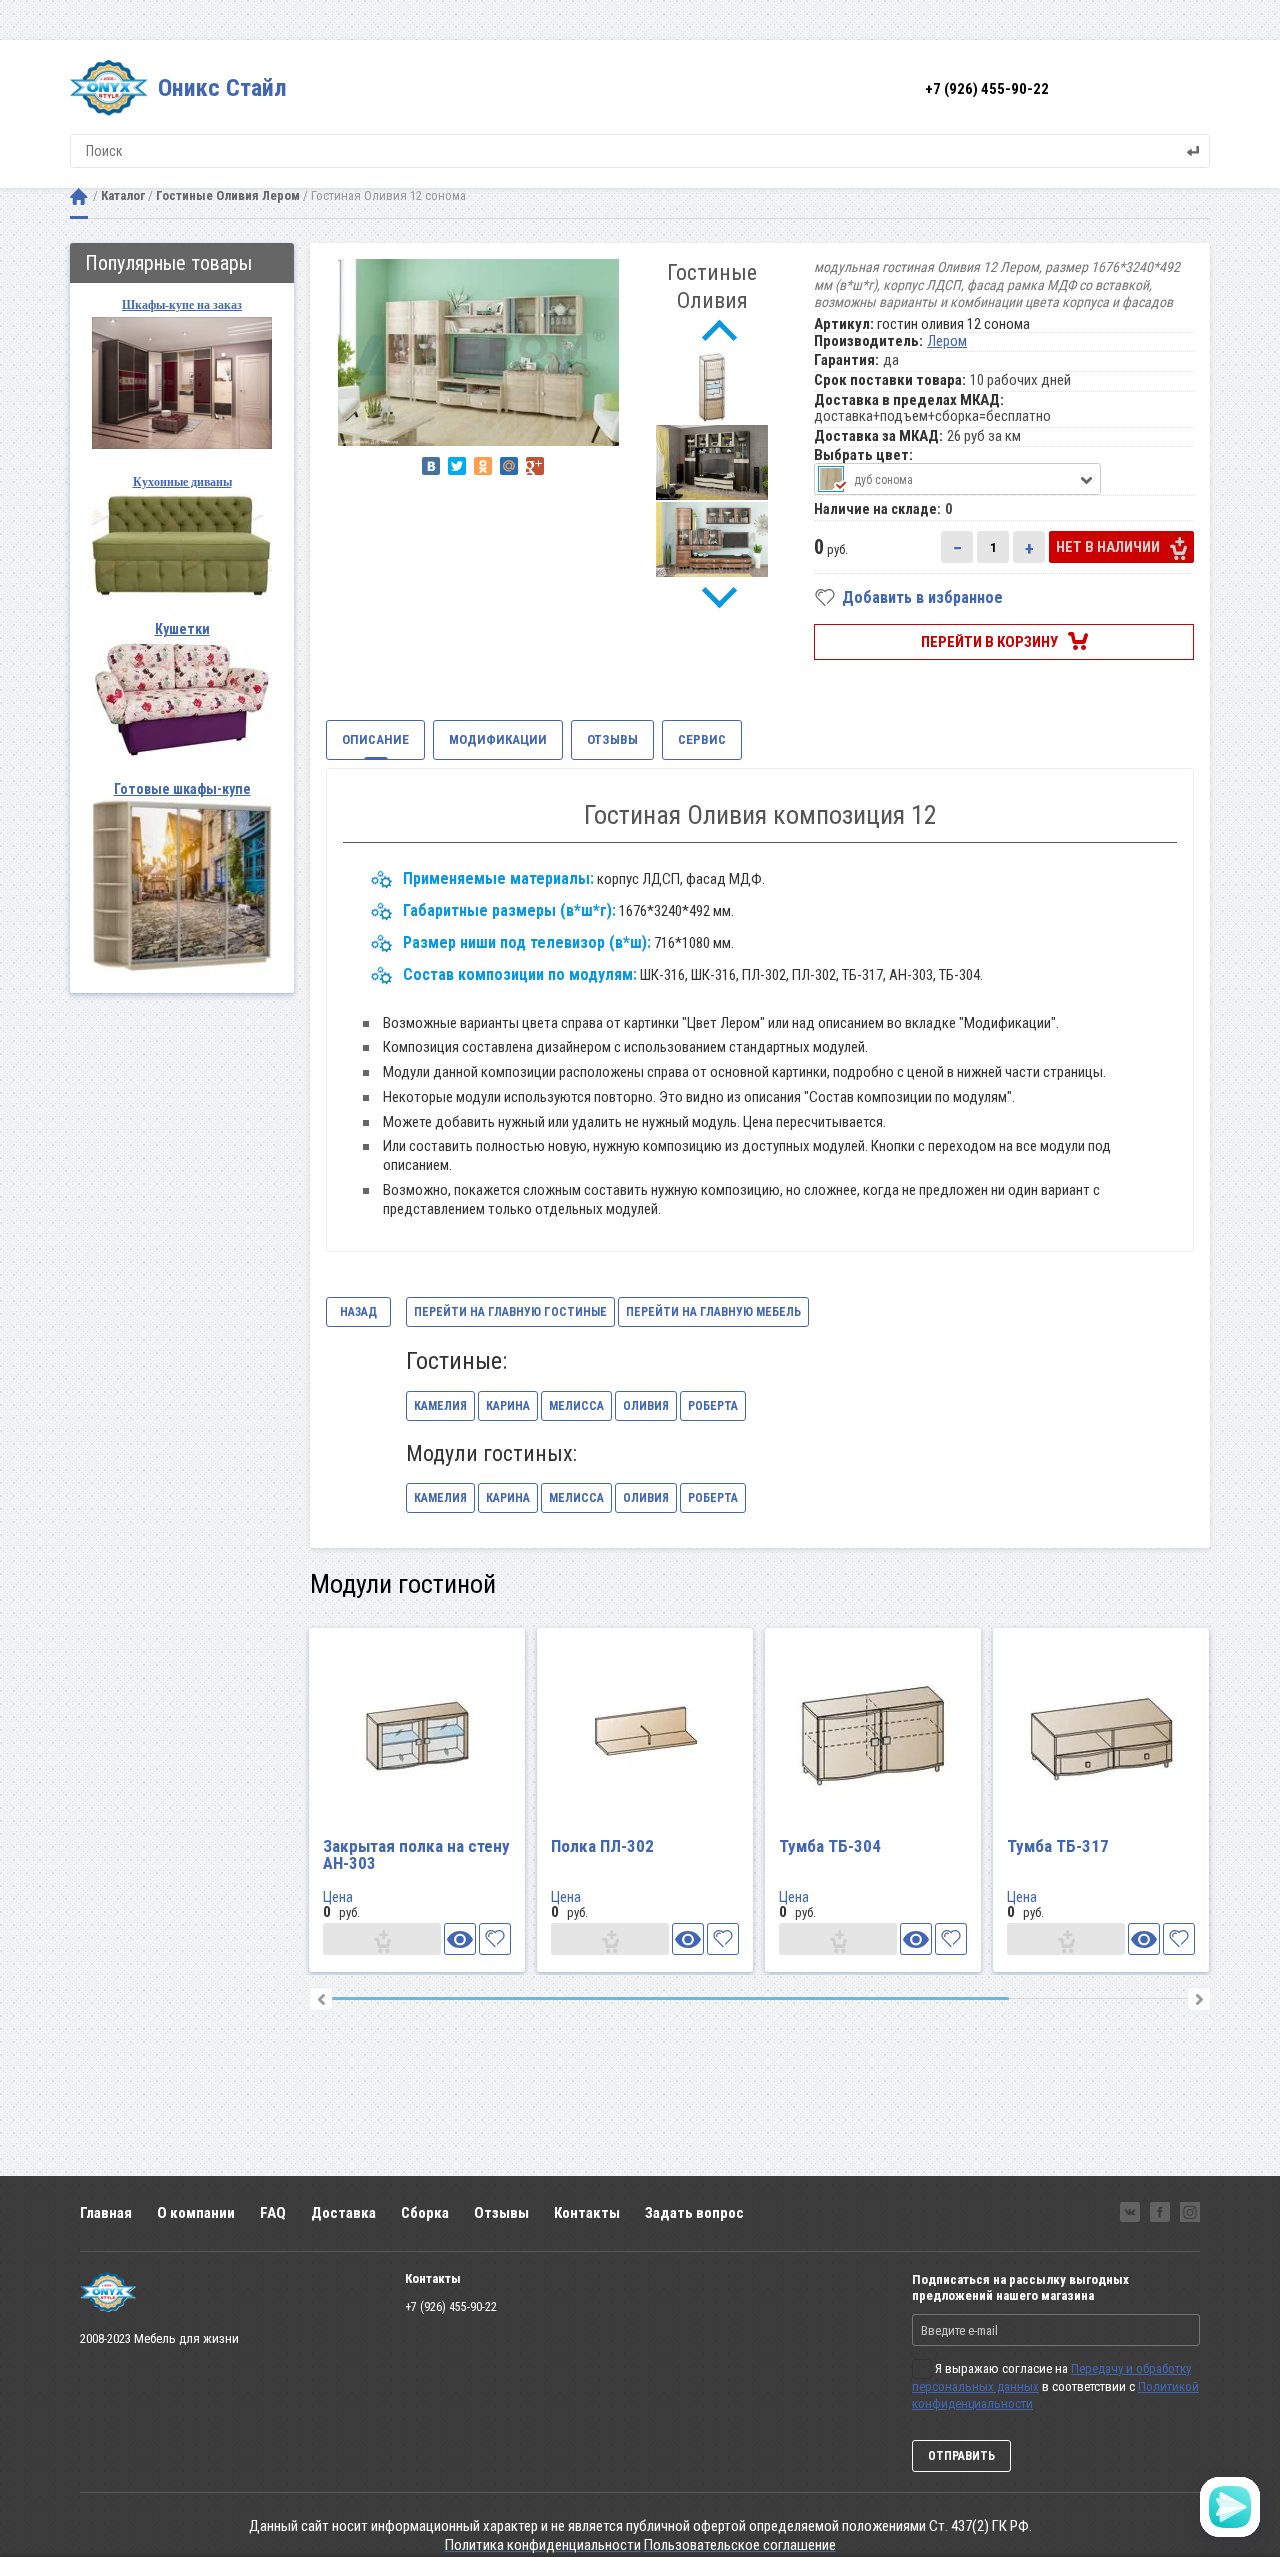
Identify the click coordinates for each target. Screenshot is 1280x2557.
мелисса (576, 1406)
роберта (713, 1406)
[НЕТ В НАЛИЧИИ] (382, 1939)
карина (508, 1406)
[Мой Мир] (509, 466)
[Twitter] (457, 466)
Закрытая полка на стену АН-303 (416, 1854)
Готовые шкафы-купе (182, 789)
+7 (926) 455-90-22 (987, 89)
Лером (947, 341)
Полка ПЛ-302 (602, 1846)
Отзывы (501, 2212)
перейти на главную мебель (713, 1312)
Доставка (343, 2212)
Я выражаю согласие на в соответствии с (1055, 2386)
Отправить (961, 2456)
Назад (358, 1312)
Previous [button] (720, 332)
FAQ (273, 2212)
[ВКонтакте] (431, 466)
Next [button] (720, 598)
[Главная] (79, 196)
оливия (646, 1406)
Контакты (587, 2212)
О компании (196, 2212)
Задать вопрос (694, 2212)
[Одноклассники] (483, 466)
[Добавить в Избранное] (495, 1939)
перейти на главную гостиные (510, 1312)
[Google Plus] (535, 466)
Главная (106, 2212)
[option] (478, 352)
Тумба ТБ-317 (1058, 1846)
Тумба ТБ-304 (830, 1846)
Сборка (425, 2212)
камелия (440, 1406)
